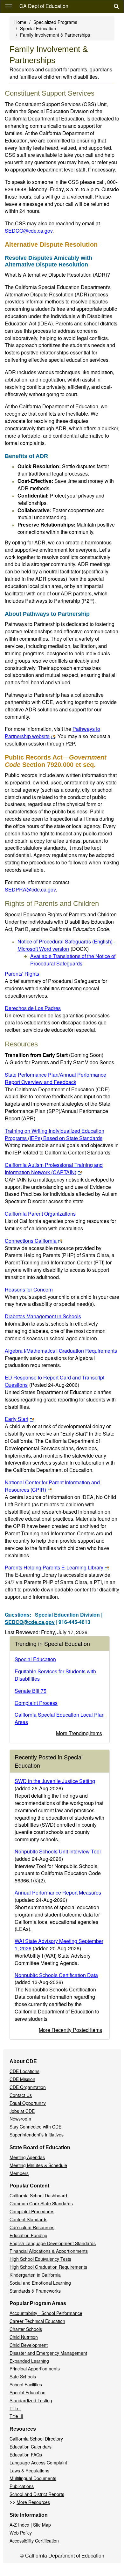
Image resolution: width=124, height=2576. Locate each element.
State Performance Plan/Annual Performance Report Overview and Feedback (55, 1078)
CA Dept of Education (44, 6)
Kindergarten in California (35, 2275)
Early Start (17, 1419)
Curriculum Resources (32, 2227)
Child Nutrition (24, 2337)
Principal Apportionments (35, 2369)
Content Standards (28, 2219)
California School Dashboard (38, 2195)
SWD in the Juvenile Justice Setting (55, 1781)
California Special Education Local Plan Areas (60, 1718)
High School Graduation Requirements (48, 2267)
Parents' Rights (22, 974)
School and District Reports (37, 2494)
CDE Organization (28, 2087)
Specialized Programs (55, 22)
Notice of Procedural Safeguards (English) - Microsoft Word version (66, 945)
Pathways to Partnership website (52, 732)
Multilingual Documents (33, 2478)
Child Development (29, 2345)
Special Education (38, 28)
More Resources (33, 2502)
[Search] (116, 7)
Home (20, 22)
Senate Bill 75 (31, 1691)
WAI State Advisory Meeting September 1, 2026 (59, 1945)
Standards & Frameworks (35, 2291)
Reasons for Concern (29, 1289)
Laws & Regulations (29, 2470)
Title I (15, 2408)
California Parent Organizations (40, 1214)
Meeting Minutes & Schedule (38, 2165)
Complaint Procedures (32, 2211)
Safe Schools (23, 2376)
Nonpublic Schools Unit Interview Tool (58, 1851)
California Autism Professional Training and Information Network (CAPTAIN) (54, 1168)
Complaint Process (36, 1703)
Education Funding (28, 2235)
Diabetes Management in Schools (43, 1316)
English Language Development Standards (53, 2243)
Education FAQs (26, 2455)
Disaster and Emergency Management (48, 2353)
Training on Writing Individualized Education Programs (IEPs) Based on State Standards (55, 1134)
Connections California (31, 1241)
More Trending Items (79, 1733)
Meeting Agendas (27, 2157)
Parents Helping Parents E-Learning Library (54, 1567)
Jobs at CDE (22, 2111)
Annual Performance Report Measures (58, 1892)
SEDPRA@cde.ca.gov (30, 889)
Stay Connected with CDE (35, 2127)
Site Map (42, 2525)
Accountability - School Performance (46, 2313)
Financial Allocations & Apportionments (49, 2251)
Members (19, 2173)
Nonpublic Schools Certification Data (56, 1975)
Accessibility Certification (34, 2541)
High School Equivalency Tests (40, 2259)
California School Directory (36, 2439)
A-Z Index (19, 2525)
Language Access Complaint (38, 2463)
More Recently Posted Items (70, 2030)
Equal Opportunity (28, 2103)
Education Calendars (31, 2447)
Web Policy (21, 2533)
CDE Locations (24, 2071)
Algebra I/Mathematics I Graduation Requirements (61, 1351)
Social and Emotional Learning (40, 2283)
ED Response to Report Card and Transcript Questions (55, 1381)
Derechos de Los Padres (33, 1008)
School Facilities (26, 2384)
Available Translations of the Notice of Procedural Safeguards (73, 960)
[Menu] (9, 6)
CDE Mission (22, 2079)
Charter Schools (26, 2329)
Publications (22, 2486)
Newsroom (20, 2119)
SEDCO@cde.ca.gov (29, 231)
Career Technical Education (37, 2321)
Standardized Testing (31, 2400)
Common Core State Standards (41, 2203)
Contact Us (21, 2095)
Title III (16, 2416)
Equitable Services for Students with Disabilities (55, 1675)
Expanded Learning (29, 2361)
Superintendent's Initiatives (37, 2135)
